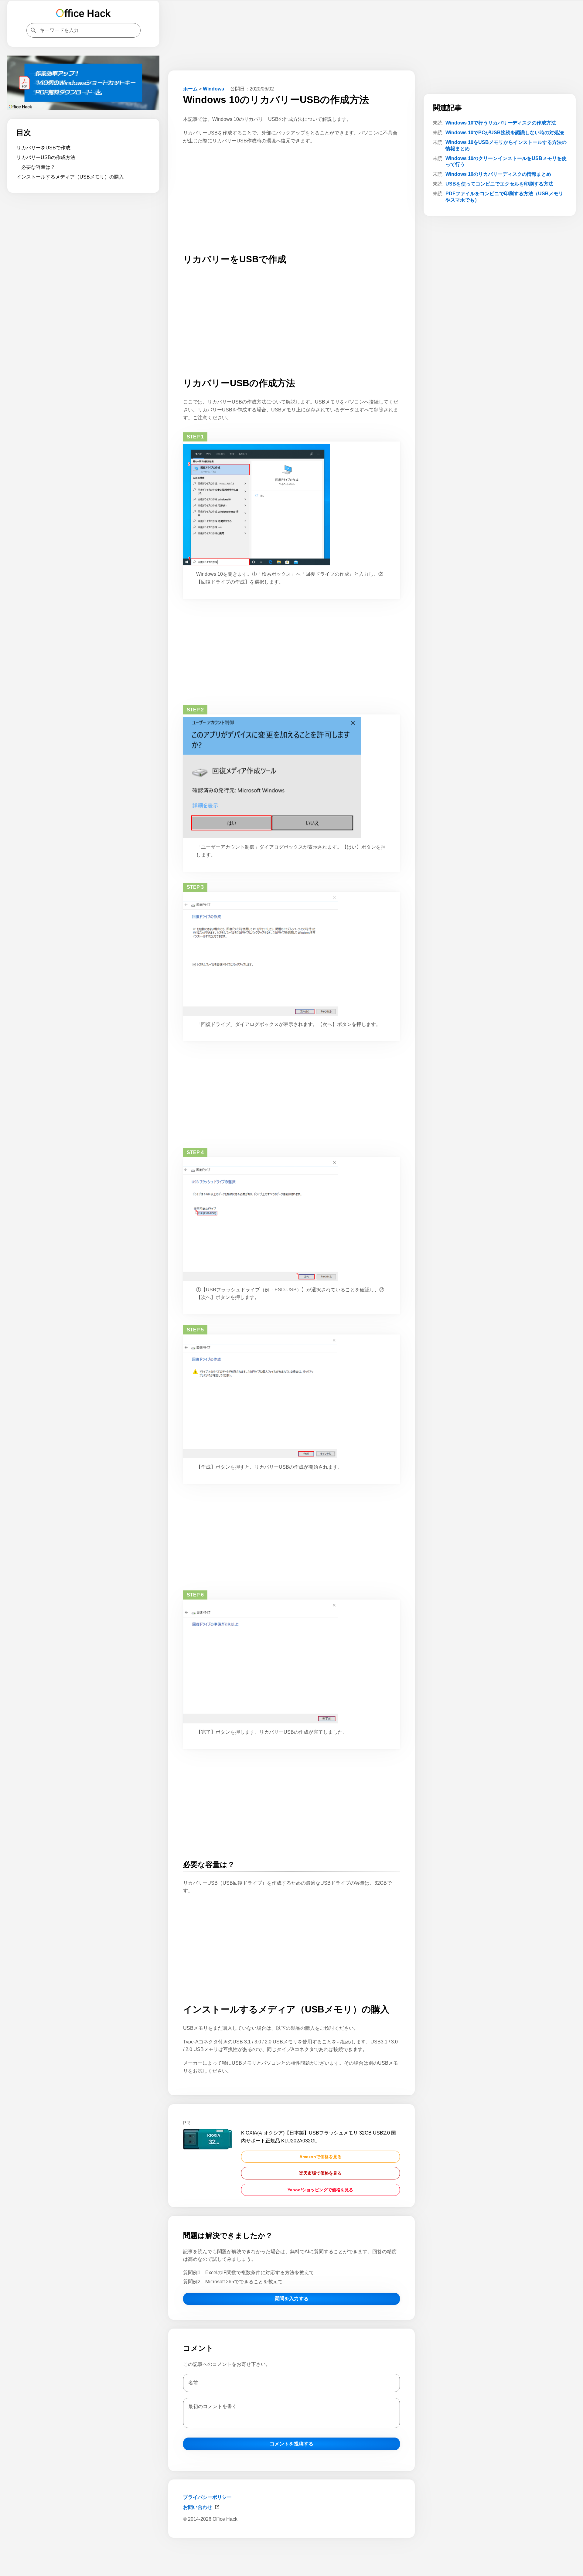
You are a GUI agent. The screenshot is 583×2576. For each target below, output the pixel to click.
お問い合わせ (198, 2507)
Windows (213, 89)
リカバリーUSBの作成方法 (46, 157)
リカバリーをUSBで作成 (43, 148)
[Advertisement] (291, 2560)
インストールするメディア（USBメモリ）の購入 (70, 177)
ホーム (190, 89)
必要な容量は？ (38, 167)
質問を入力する (291, 2299)
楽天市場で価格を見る (320, 2173)
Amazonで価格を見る (320, 2157)
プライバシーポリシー (207, 2497)
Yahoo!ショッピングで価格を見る (320, 2190)
